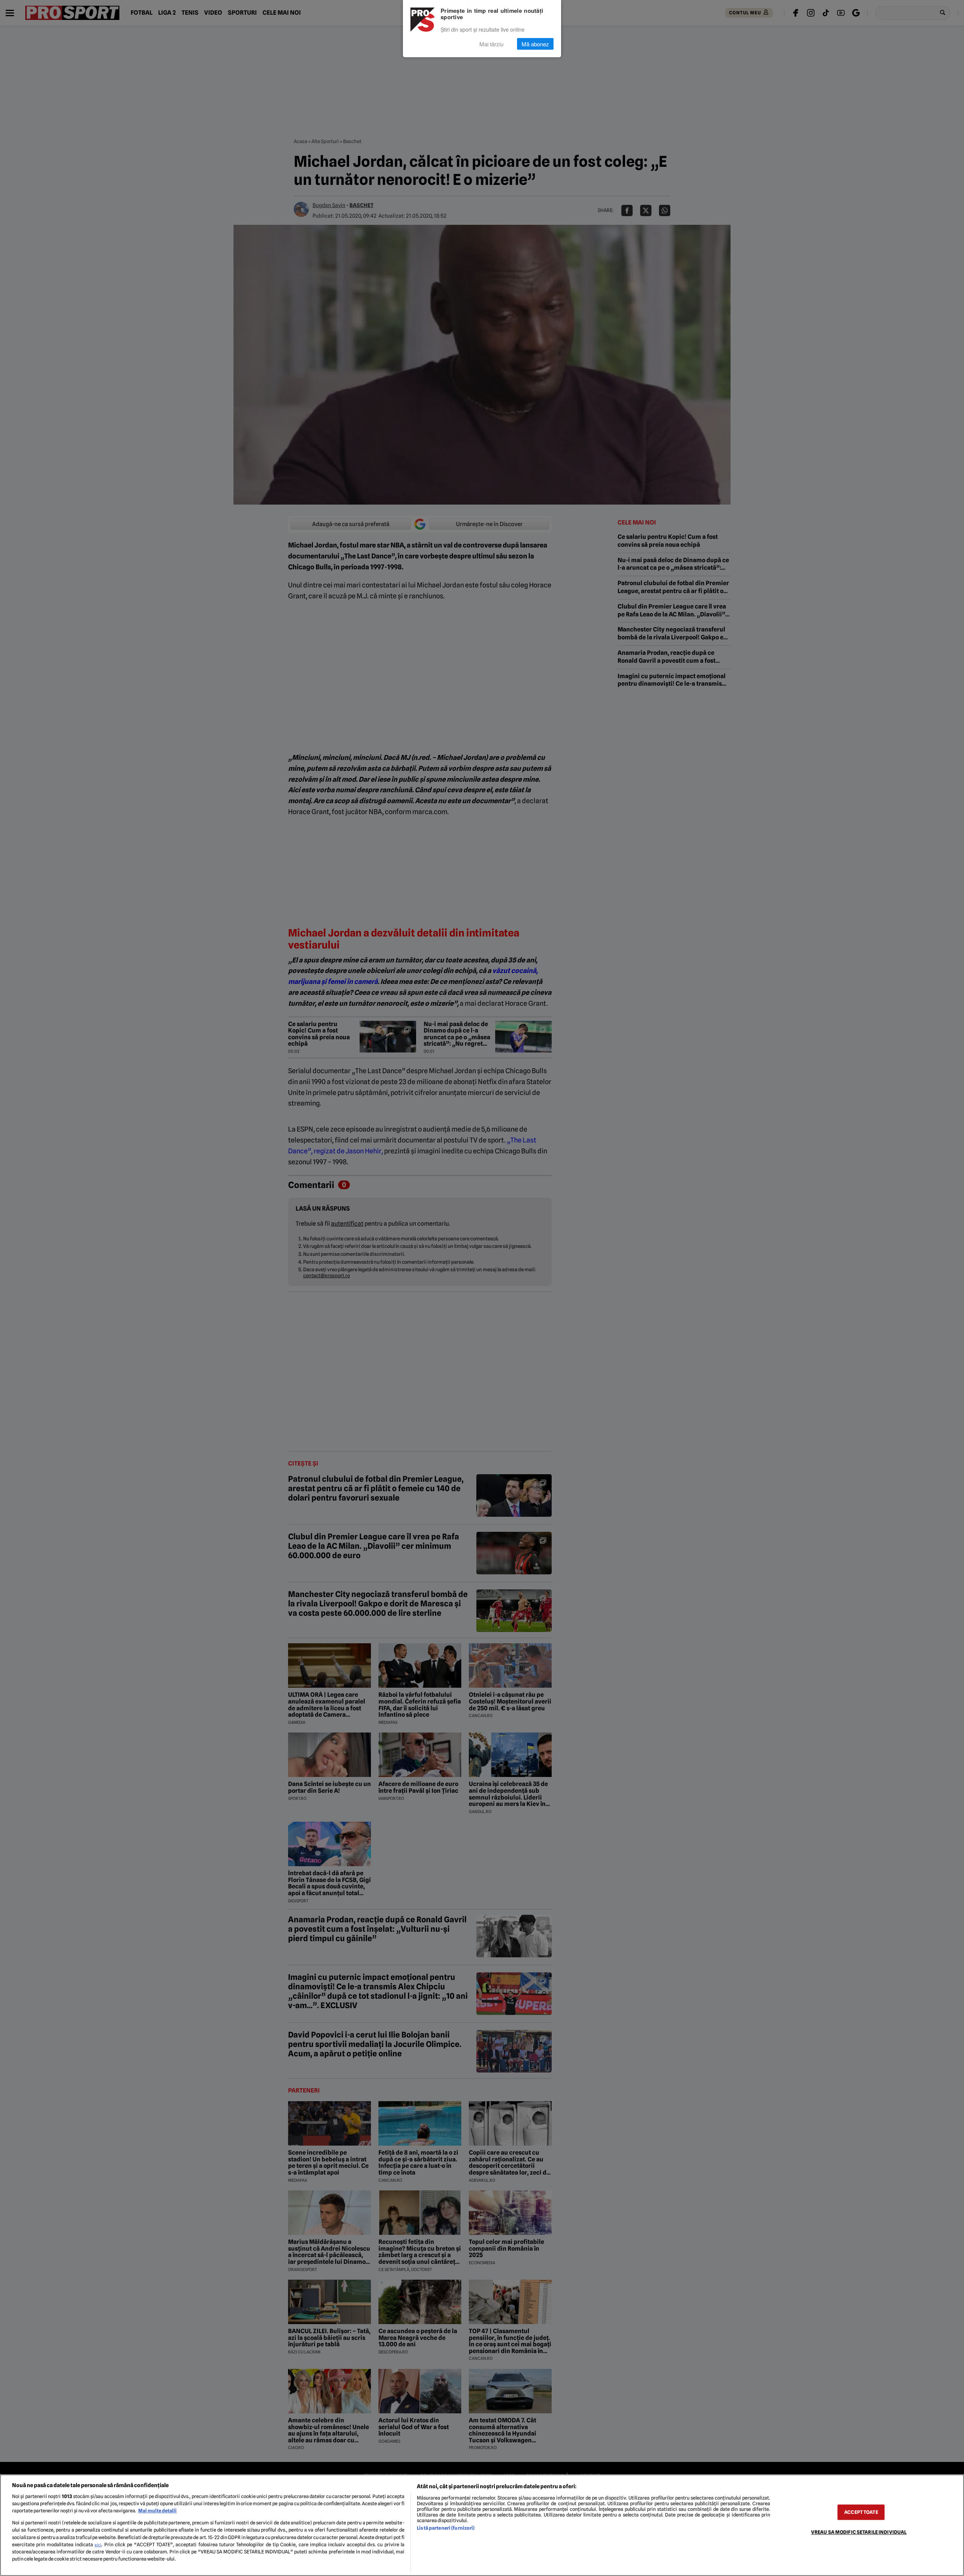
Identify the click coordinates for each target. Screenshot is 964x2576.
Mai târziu (491, 44)
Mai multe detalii (157, 2511)
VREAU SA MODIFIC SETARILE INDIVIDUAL (859, 2532)
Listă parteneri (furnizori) (446, 2528)
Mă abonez (535, 44)
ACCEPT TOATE (861, 2512)
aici (98, 2545)
